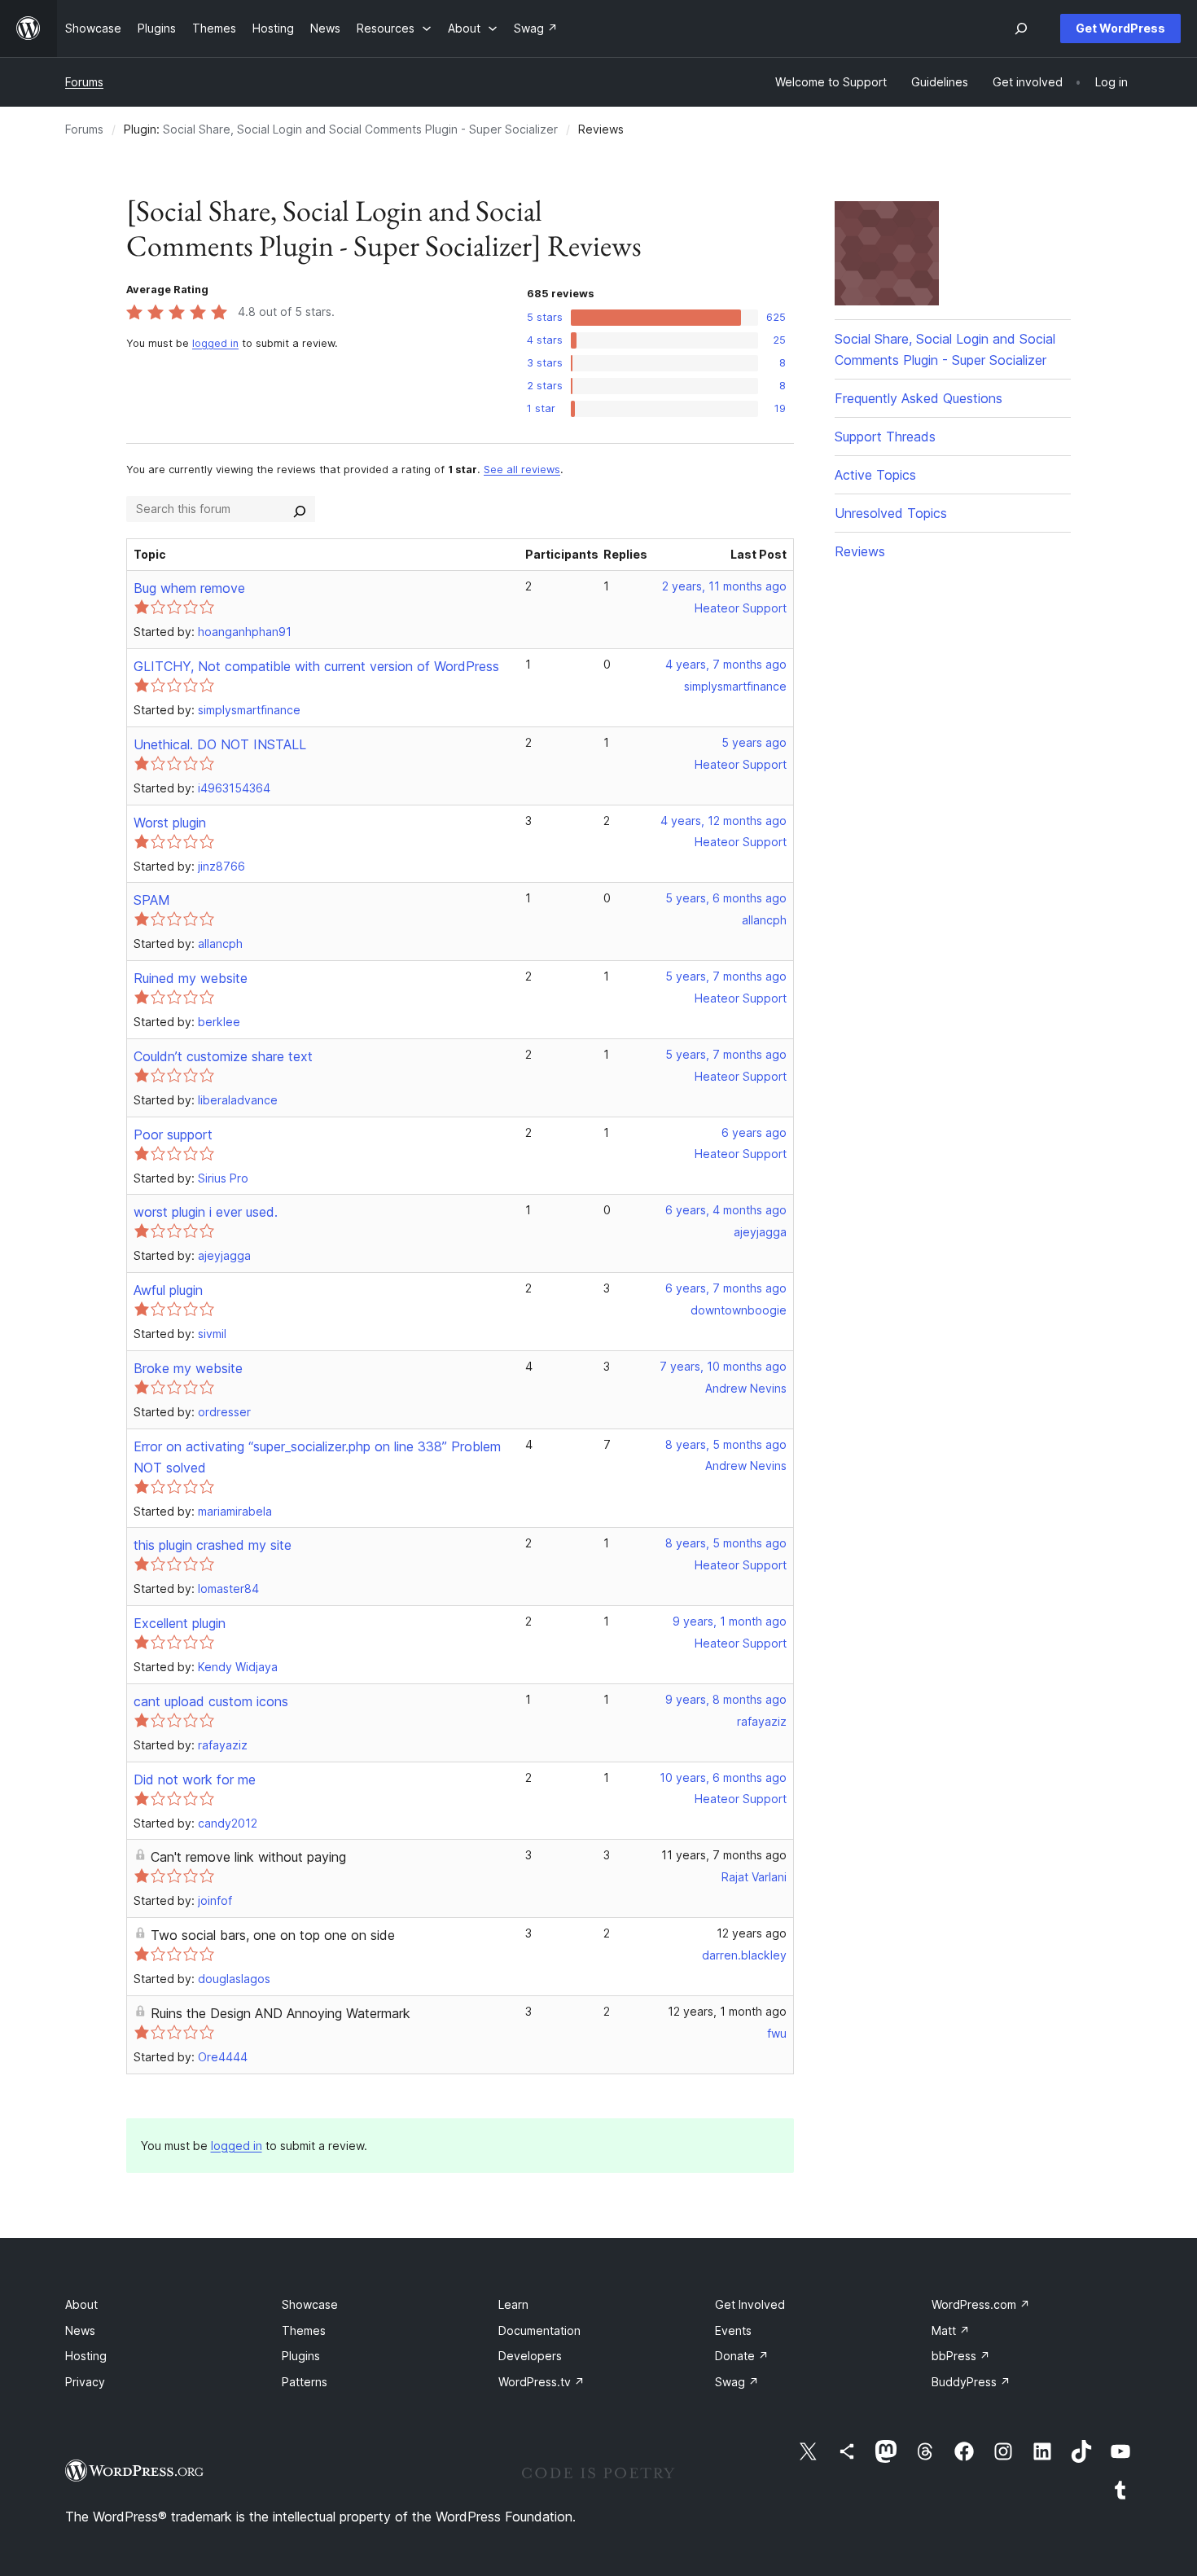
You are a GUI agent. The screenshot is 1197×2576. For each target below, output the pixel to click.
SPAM (152, 900)
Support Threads (885, 437)
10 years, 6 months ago (723, 1777)
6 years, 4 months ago (726, 1210)
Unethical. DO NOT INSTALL (220, 744)
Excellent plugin (180, 1623)
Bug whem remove (189, 588)
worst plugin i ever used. (206, 1212)
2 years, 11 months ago (724, 586)
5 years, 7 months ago (726, 976)
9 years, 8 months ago (726, 1699)
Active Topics (875, 475)
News (80, 2330)
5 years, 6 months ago (726, 898)
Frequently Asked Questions (919, 398)
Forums (84, 82)
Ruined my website (191, 978)
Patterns (305, 2382)
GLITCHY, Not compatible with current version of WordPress (316, 666)
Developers (530, 2356)
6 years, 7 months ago (726, 1288)
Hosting (86, 2356)
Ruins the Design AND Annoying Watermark (281, 2013)
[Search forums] (300, 509)
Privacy (85, 2382)
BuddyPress (971, 2382)
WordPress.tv (541, 2382)
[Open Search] (1021, 29)
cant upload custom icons (211, 1701)
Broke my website (188, 1368)
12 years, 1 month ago (727, 2011)
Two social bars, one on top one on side (273, 1935)
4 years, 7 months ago (726, 664)
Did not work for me (195, 1780)
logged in (215, 343)
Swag (737, 2382)
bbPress (961, 2356)
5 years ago (754, 742)
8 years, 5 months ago (726, 1444)
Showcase (310, 2304)
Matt (951, 2330)
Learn (513, 2304)
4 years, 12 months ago (723, 821)
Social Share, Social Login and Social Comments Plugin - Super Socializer (360, 129)
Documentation (539, 2330)
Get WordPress (1120, 28)
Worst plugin (170, 823)
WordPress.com (981, 2304)
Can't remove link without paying (248, 1857)
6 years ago (754, 1132)
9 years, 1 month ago (730, 1621)
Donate (742, 2356)
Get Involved (750, 2304)
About (81, 2304)
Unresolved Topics (891, 513)
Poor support (173, 1134)
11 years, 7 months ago (724, 1855)
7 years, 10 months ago (723, 1366)
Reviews (860, 551)
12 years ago (752, 1933)
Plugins (301, 2356)
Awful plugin (168, 1290)
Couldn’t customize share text (223, 1056)
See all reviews (522, 470)
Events (733, 2330)
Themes (304, 2330)
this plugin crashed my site (213, 1545)
